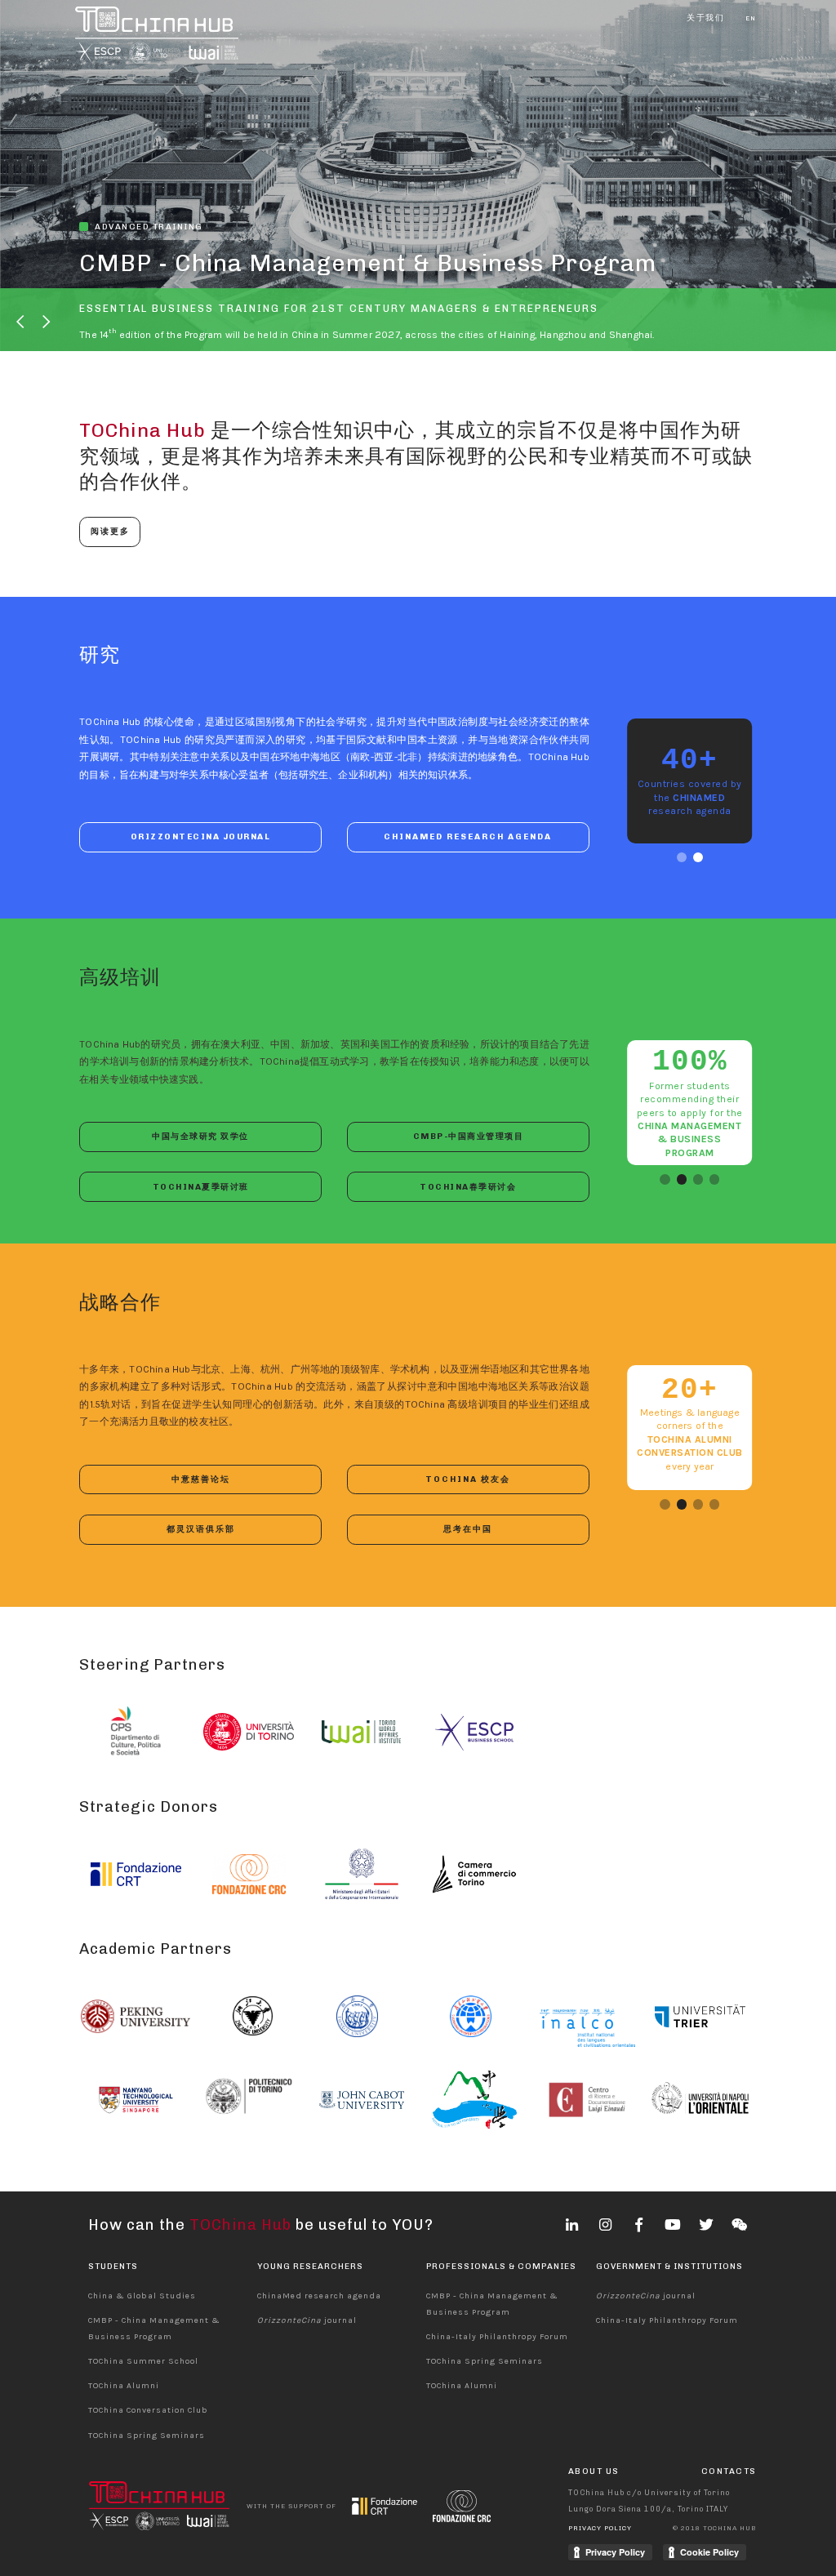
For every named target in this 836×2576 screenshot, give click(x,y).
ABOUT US (594, 2471)
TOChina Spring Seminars (146, 2436)
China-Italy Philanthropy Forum (497, 2337)
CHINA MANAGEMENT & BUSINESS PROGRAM (689, 1139)
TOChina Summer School (143, 2361)
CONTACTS (729, 2471)
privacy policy (600, 2528)
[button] (21, 322)
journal (307, 2320)
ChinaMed (699, 798)
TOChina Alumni (123, 2386)
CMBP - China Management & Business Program (368, 263)
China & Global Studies (142, 2296)
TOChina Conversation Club (148, 2410)
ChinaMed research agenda (319, 2296)
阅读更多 (110, 531)
